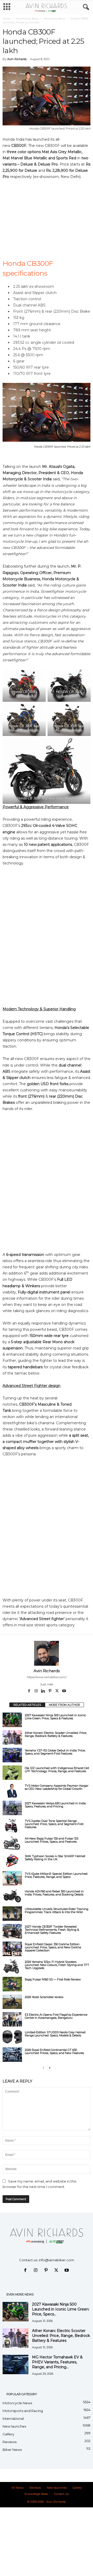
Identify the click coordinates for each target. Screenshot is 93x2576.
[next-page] (50, 2068)
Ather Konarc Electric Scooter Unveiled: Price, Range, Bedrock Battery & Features (56, 1734)
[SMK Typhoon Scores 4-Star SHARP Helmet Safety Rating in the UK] (12, 1861)
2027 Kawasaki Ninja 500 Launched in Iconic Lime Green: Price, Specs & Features (55, 1717)
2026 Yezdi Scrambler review (44, 1997)
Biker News (12, 2450)
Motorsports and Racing (23, 2411)
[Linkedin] (44, 1691)
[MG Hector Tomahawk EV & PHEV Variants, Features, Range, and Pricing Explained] (16, 2364)
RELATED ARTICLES (27, 1705)
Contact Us (61, 2494)
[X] (57, 1691)
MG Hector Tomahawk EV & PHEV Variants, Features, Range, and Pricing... (57, 2362)
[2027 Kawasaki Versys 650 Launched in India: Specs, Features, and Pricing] (12, 1808)
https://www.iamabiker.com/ (47, 1677)
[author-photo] (47, 1653)
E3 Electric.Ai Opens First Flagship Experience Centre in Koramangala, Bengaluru (56, 2016)
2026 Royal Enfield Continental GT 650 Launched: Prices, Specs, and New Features (54, 2051)
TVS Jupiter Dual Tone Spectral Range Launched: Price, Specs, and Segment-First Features (54, 1824)
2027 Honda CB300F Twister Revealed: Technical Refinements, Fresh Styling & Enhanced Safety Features (52, 1930)
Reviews (10, 2442)
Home (7, 19)
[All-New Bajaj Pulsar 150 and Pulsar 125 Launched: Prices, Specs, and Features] (12, 1843)
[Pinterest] (51, 1691)
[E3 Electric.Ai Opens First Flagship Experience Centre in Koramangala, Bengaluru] (12, 2019)
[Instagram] (37, 1691)
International (13, 2418)
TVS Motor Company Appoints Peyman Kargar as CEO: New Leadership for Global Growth (57, 1787)
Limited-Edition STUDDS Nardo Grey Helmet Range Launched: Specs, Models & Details (55, 2034)
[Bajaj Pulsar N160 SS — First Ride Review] (12, 1984)
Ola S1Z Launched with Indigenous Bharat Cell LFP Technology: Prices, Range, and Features (57, 1770)
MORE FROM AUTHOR (64, 1705)
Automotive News (27, 19)
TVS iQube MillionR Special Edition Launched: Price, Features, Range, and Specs (56, 1875)
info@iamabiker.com (56, 2260)
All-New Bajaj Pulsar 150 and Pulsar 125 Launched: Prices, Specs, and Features (52, 1840)
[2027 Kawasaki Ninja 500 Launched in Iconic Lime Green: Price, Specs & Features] (12, 1720)
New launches (14, 2426)
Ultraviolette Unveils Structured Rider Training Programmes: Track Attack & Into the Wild (57, 1910)
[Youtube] (64, 1691)
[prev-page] (43, 2068)
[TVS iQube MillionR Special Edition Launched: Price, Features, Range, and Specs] (12, 1878)
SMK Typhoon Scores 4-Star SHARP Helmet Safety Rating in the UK (55, 1858)
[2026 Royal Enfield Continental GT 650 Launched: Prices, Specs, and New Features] (12, 2055)
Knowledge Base (36, 2494)
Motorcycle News (54, 19)
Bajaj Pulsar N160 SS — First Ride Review (53, 1979)
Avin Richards (17, 59)
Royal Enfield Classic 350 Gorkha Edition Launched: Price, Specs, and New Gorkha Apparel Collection (53, 1947)
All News (17, 2488)
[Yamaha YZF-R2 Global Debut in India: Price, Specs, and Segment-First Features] (12, 1755)
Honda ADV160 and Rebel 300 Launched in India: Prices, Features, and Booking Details (54, 1893)
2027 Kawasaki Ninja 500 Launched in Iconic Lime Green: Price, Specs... (61, 2309)
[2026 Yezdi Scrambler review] (12, 2002)
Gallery (8, 2434)
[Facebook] (30, 1691)
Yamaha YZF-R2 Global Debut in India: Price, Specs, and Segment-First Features (55, 1752)
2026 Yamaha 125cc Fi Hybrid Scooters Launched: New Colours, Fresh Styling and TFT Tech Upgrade (57, 1965)
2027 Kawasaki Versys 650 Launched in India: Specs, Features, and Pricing (56, 1805)
